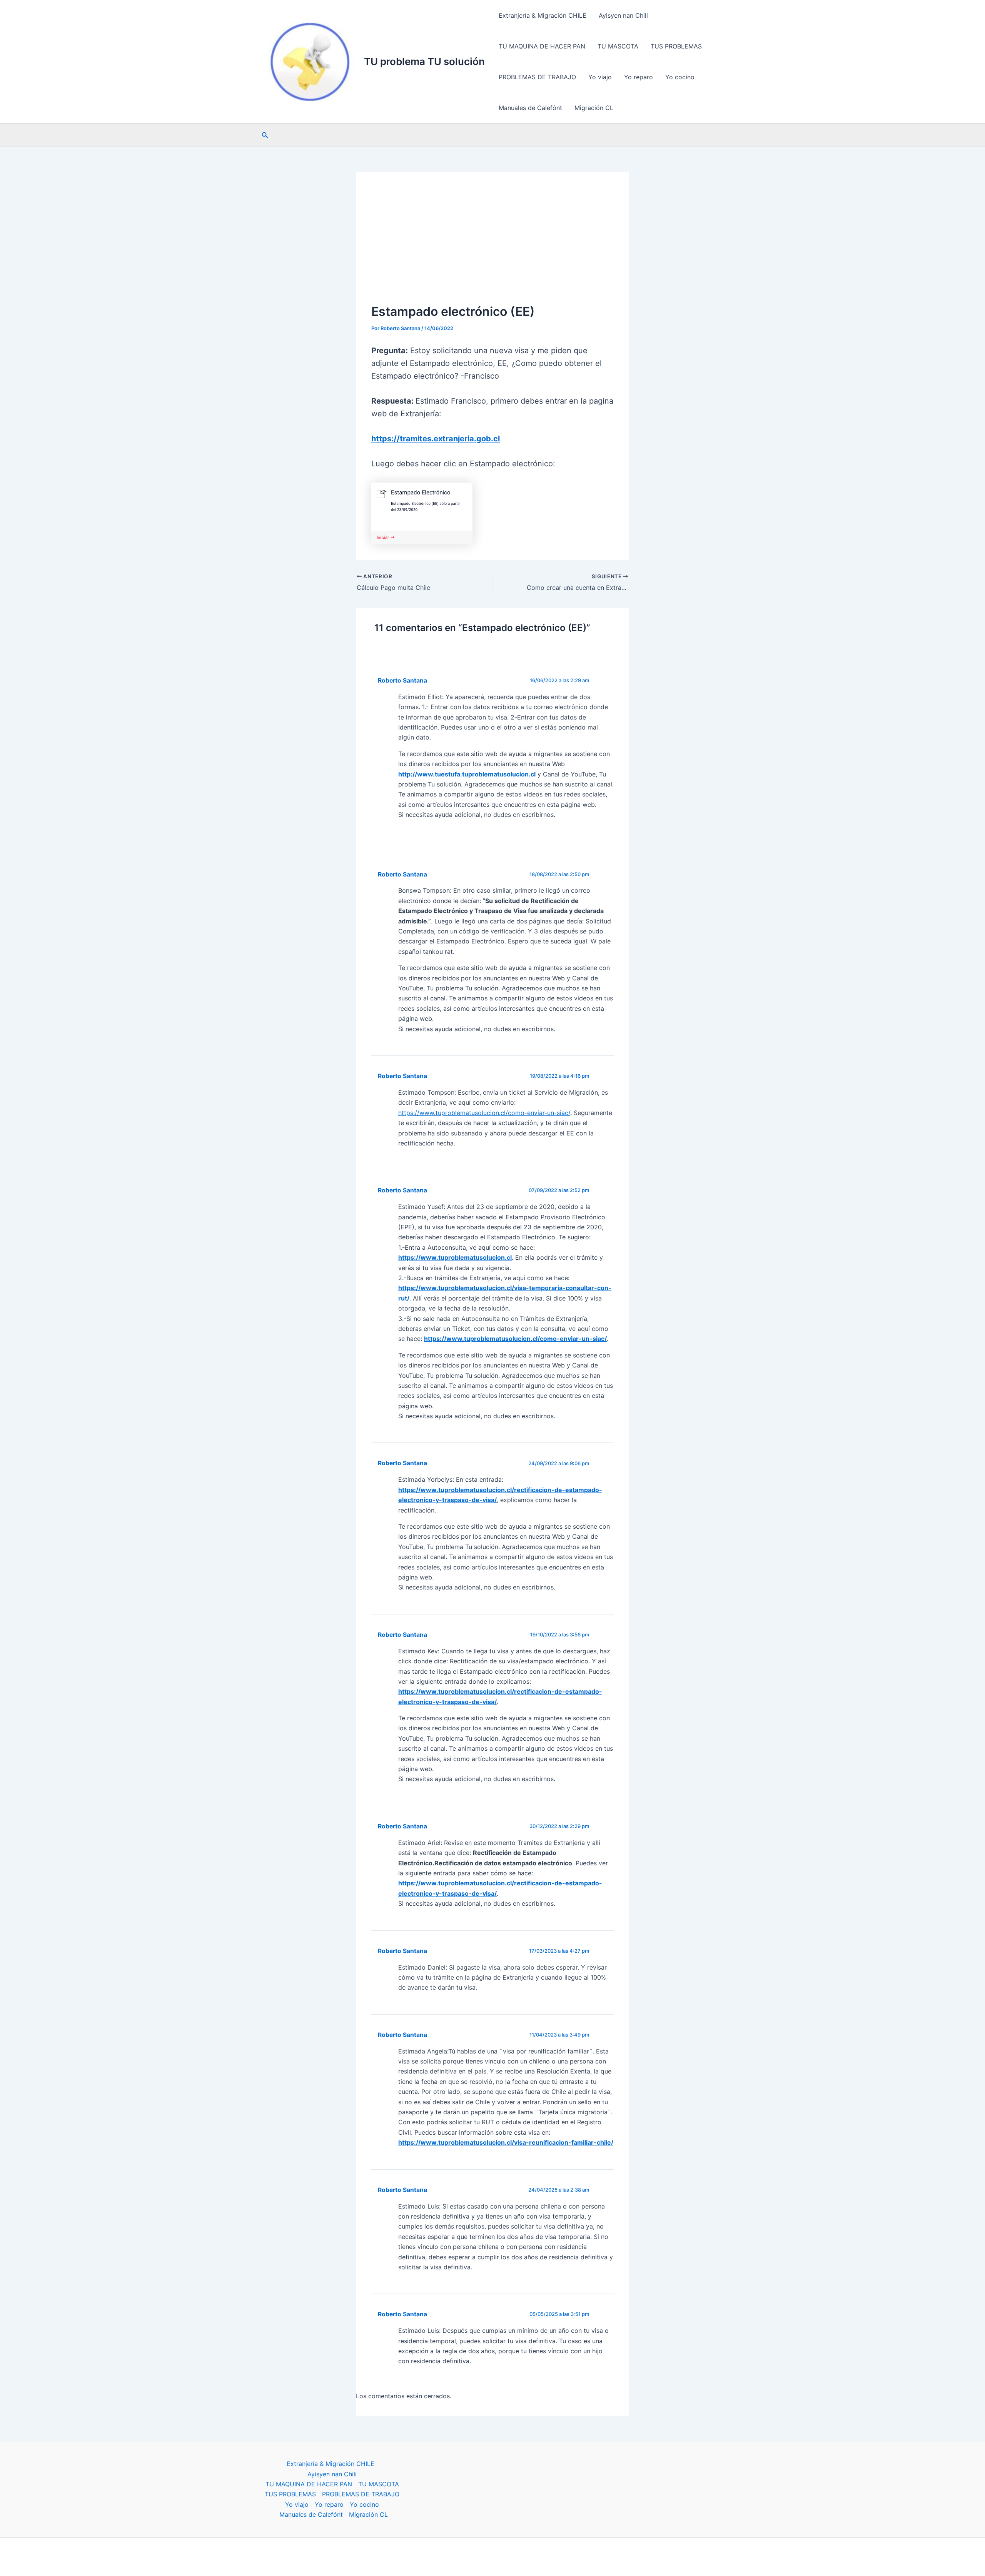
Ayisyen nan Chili (623, 15)
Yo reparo (639, 77)
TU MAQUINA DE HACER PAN (542, 46)
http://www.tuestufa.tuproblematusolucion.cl (467, 774)
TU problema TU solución (424, 61)
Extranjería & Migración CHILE (543, 15)
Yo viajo (600, 77)
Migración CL (594, 108)
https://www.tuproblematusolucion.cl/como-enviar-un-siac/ (484, 1113)
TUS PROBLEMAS (676, 46)
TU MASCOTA (618, 46)
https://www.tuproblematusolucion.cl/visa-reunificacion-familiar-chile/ (506, 2142)
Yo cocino (680, 77)
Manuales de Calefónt (530, 108)
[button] (265, 135)
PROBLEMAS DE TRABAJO (537, 77)
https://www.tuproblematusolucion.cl (455, 1257)
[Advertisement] (492, 245)
